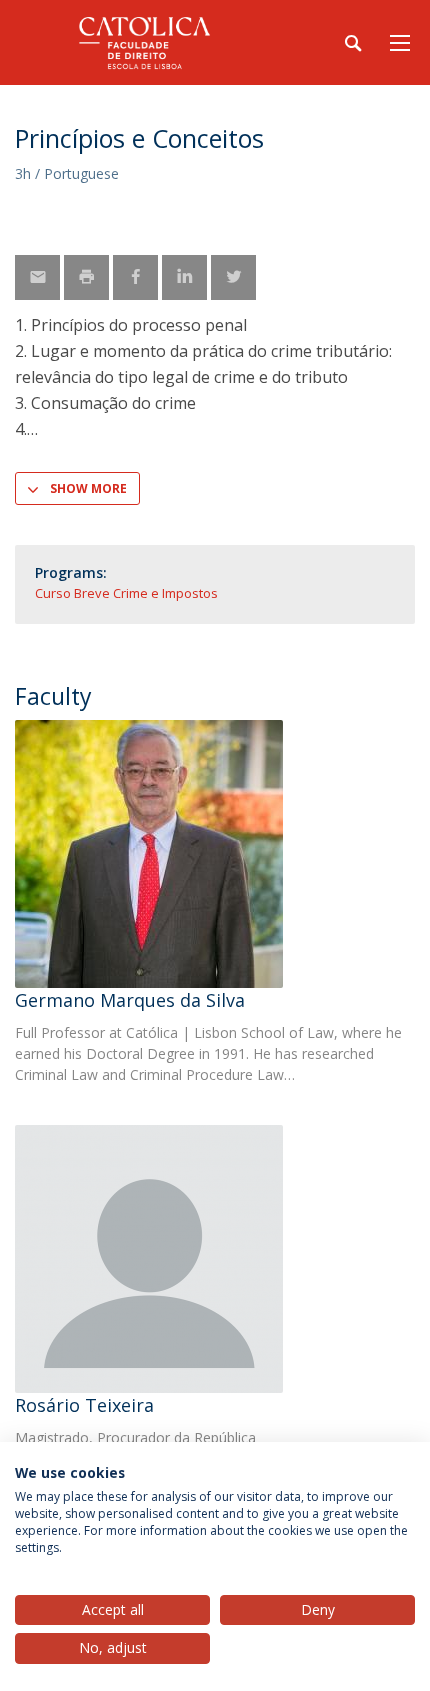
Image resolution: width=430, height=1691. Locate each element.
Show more (88, 488)
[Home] (140, 42)
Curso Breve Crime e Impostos (126, 593)
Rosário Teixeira (84, 1405)
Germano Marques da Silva (130, 1000)
